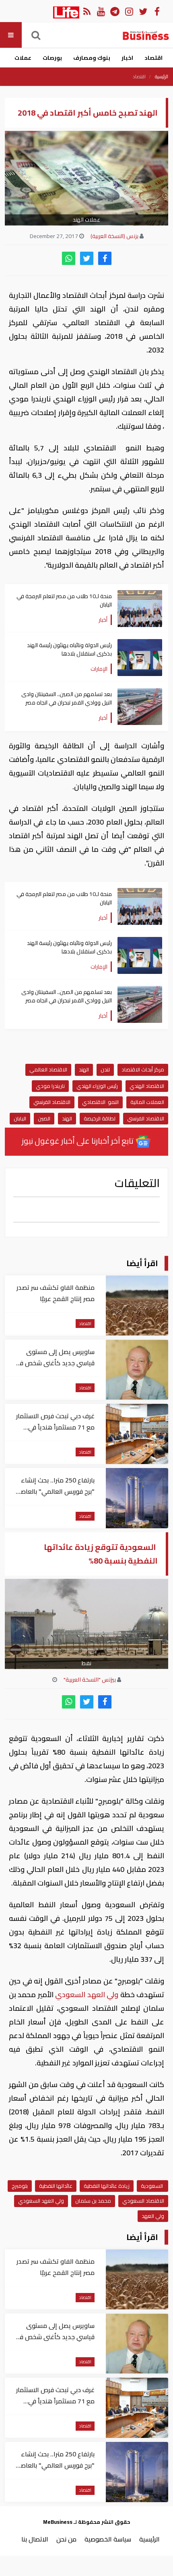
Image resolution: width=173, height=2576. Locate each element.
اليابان (20, 1118)
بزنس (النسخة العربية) (114, 236)
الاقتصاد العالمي (48, 1069)
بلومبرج (20, 2186)
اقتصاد (153, 58)
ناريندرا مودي (50, 1086)
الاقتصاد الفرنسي (52, 1102)
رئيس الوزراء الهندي (97, 1086)
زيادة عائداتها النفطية (107, 2186)
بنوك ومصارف (92, 58)
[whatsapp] (69, 258)
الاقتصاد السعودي (143, 2201)
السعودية (152, 2186)
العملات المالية (147, 1102)
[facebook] (105, 258)
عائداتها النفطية (56, 2186)
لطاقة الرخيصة (100, 1118)
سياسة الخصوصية (108, 2539)
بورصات (52, 58)
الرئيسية (162, 77)
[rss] (87, 11)
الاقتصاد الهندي (147, 1086)
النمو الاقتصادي (100, 1102)
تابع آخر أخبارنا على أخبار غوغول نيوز (78, 1141)
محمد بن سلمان (93, 2201)
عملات (23, 58)
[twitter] (87, 258)
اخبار (127, 58)
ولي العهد (153, 2216)
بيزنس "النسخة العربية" (90, 1680)
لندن (105, 1069)
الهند (84, 1069)
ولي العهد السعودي (87, 1995)
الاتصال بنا (35, 2539)
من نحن (66, 2539)
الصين (44, 1118)
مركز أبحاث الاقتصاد (143, 1069)
